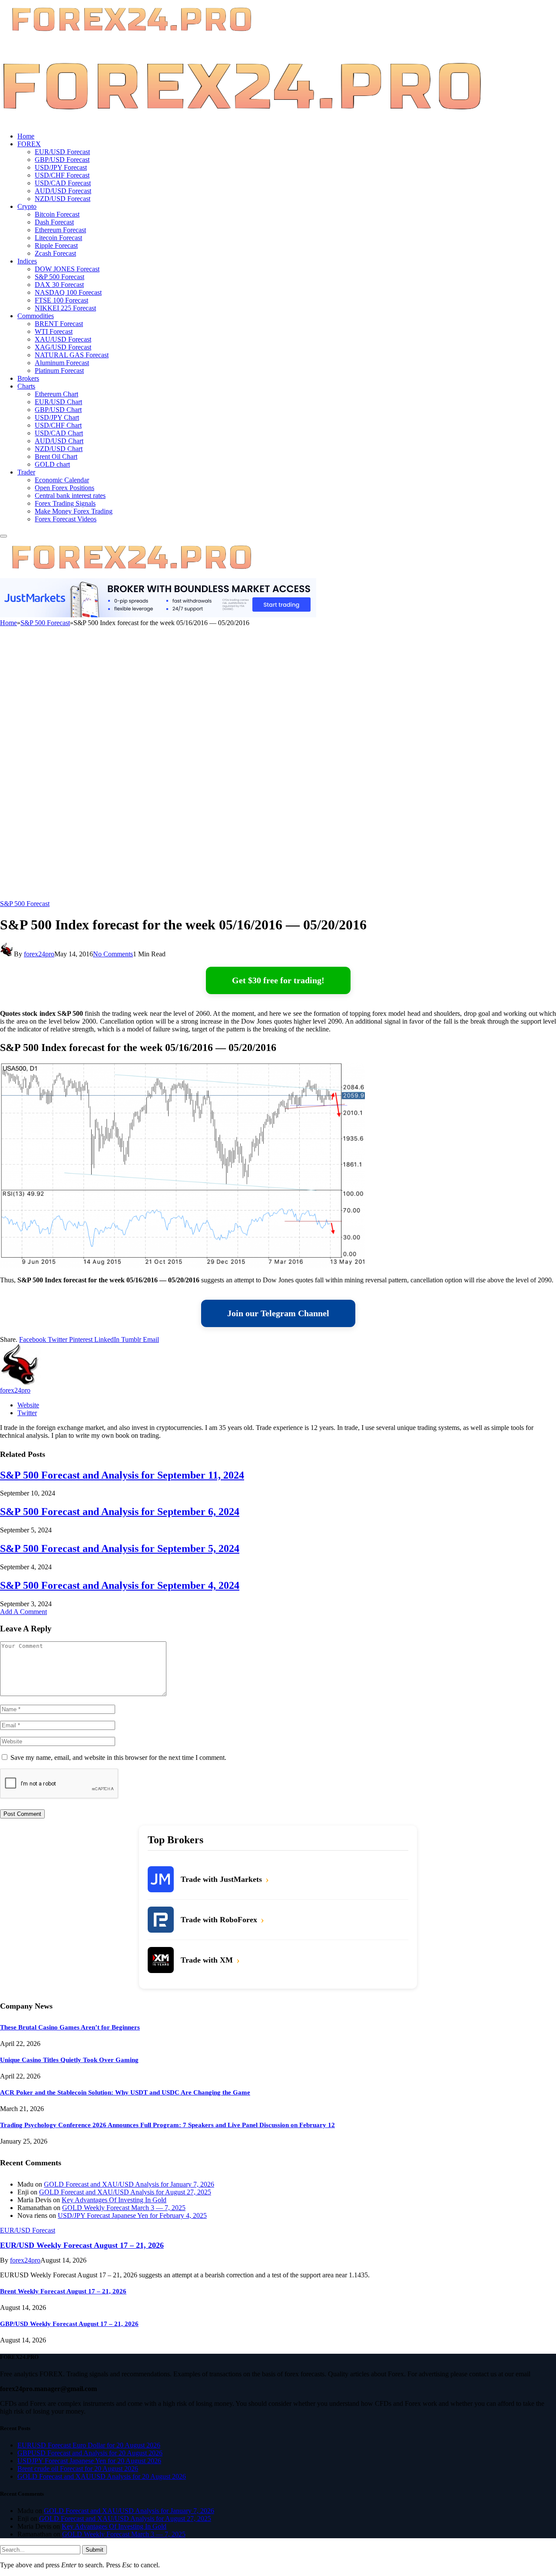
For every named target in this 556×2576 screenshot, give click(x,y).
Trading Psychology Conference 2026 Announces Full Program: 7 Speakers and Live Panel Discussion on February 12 (167, 2125)
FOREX (29, 144)
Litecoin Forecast (58, 238)
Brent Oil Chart (56, 456)
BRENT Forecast (59, 324)
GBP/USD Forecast (62, 160)
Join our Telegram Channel (278, 1313)
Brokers (28, 378)
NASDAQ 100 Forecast (68, 292)
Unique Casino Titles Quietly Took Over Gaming (69, 2060)
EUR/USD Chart (58, 402)
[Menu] (3, 536)
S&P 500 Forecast (60, 277)
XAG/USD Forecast (63, 347)
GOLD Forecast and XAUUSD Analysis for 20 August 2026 (102, 2476)
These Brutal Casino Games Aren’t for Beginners (70, 2027)
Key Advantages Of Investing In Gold (114, 2200)
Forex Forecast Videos (66, 519)
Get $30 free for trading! (278, 980)
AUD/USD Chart (59, 441)
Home (26, 136)
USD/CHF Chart (58, 425)
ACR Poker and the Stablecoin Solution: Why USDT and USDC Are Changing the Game (125, 2092)
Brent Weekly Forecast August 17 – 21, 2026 (63, 2291)
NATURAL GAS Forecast (72, 355)
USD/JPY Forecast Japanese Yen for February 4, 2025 (132, 2215)
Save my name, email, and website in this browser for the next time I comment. (118, 1757)
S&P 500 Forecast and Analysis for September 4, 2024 (120, 1585)
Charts (26, 386)
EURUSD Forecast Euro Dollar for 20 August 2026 (89, 2445)
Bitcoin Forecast (57, 214)
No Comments (113, 954)
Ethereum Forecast (60, 230)
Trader (26, 472)
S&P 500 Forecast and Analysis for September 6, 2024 (120, 1512)
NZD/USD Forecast (63, 199)
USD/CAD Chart (59, 433)
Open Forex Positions (65, 488)
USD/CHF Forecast (62, 175)
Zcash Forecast (55, 253)
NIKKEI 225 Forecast (65, 308)
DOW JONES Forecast (67, 269)
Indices (27, 261)
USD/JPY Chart (57, 417)
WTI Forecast (54, 331)
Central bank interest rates (70, 496)
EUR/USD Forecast (62, 152)
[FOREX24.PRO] (242, 121)
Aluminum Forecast (62, 363)
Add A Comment (23, 1612)
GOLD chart (52, 464)
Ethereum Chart (56, 394)
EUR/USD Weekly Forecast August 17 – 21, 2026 (82, 2245)
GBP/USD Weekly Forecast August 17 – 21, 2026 (69, 2324)
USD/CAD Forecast (63, 183)
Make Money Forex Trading (74, 511)
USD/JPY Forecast (61, 167)
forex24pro (39, 954)
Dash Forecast (54, 222)
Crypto (27, 206)
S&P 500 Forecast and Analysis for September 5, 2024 (120, 1548)
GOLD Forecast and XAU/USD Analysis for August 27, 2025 (125, 2192)
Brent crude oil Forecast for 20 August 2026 (78, 2469)
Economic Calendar (62, 480)
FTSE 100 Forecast (61, 300)
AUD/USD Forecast (63, 191)
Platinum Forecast (59, 371)
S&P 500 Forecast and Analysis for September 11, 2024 (122, 1475)
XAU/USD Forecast (63, 339)
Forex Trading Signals (65, 503)
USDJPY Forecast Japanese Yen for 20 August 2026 (89, 2461)
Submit (94, 2550)
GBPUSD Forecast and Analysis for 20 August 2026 (90, 2453)
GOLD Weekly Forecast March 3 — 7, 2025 (124, 2208)
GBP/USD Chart (58, 410)
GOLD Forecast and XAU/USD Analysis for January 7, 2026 (129, 2184)
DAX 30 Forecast (59, 285)
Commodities (36, 316)
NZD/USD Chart (59, 449)
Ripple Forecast (56, 245)
